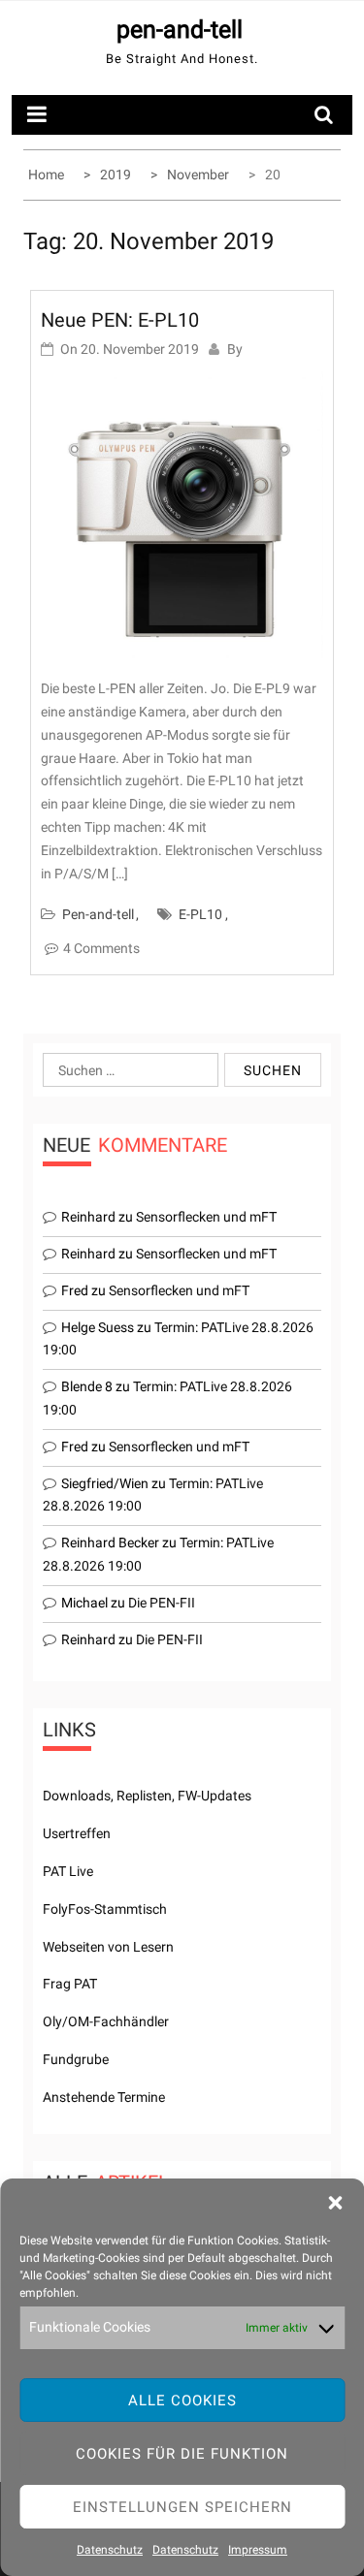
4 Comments (101, 948)
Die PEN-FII (162, 1603)
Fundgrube (76, 2059)
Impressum (258, 2550)
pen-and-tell (180, 30)
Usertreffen (77, 1833)
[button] (335, 2203)
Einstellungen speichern (182, 2507)
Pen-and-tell (98, 914)
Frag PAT (70, 1984)
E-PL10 (200, 914)
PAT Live (68, 1871)
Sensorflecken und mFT (206, 1217)
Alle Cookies (182, 2401)
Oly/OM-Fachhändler (106, 2021)
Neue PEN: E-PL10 (120, 320)
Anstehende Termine (104, 2097)
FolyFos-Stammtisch (105, 1909)
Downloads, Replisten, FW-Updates (147, 1796)
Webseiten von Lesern (108, 1947)
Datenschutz (110, 2550)
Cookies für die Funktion (182, 2454)
